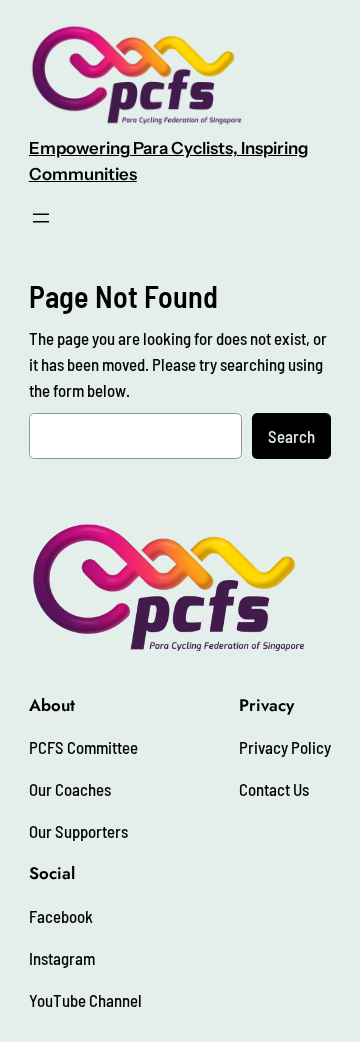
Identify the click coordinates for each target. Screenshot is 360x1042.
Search (291, 436)
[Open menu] (41, 218)
